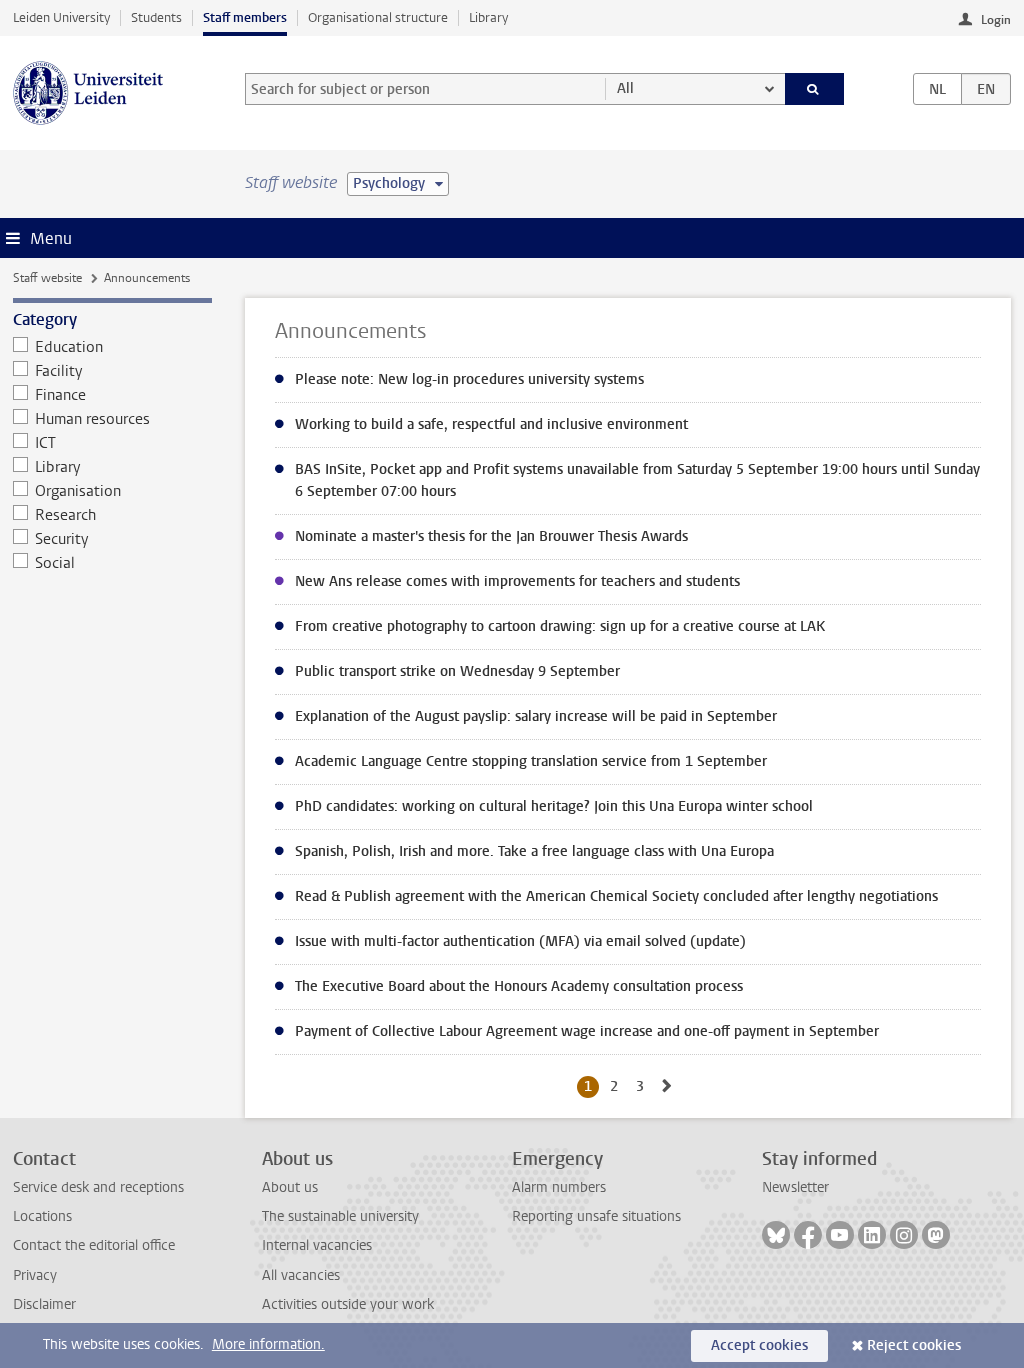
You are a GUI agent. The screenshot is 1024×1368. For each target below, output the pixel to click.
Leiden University (61, 17)
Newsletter (795, 1187)
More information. (268, 1344)
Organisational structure (378, 17)
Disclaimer (44, 1304)
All (625, 88)
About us (290, 1187)
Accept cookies (759, 1345)
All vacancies (301, 1275)
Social (55, 563)
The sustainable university (340, 1216)
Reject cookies (914, 1345)
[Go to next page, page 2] (667, 1086)
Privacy (35, 1275)
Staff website (47, 278)
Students (156, 17)
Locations (42, 1216)
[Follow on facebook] (808, 1235)
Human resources (92, 419)
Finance (60, 395)
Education (69, 347)
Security (61, 539)
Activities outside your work (348, 1304)
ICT (45, 443)
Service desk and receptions (98, 1187)
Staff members (245, 17)
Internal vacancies (317, 1245)
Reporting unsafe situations (596, 1216)
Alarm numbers (559, 1187)
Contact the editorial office (94, 1245)
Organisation (78, 491)
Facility (58, 371)
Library (488, 17)
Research (65, 515)
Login (996, 20)
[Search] (815, 89)
